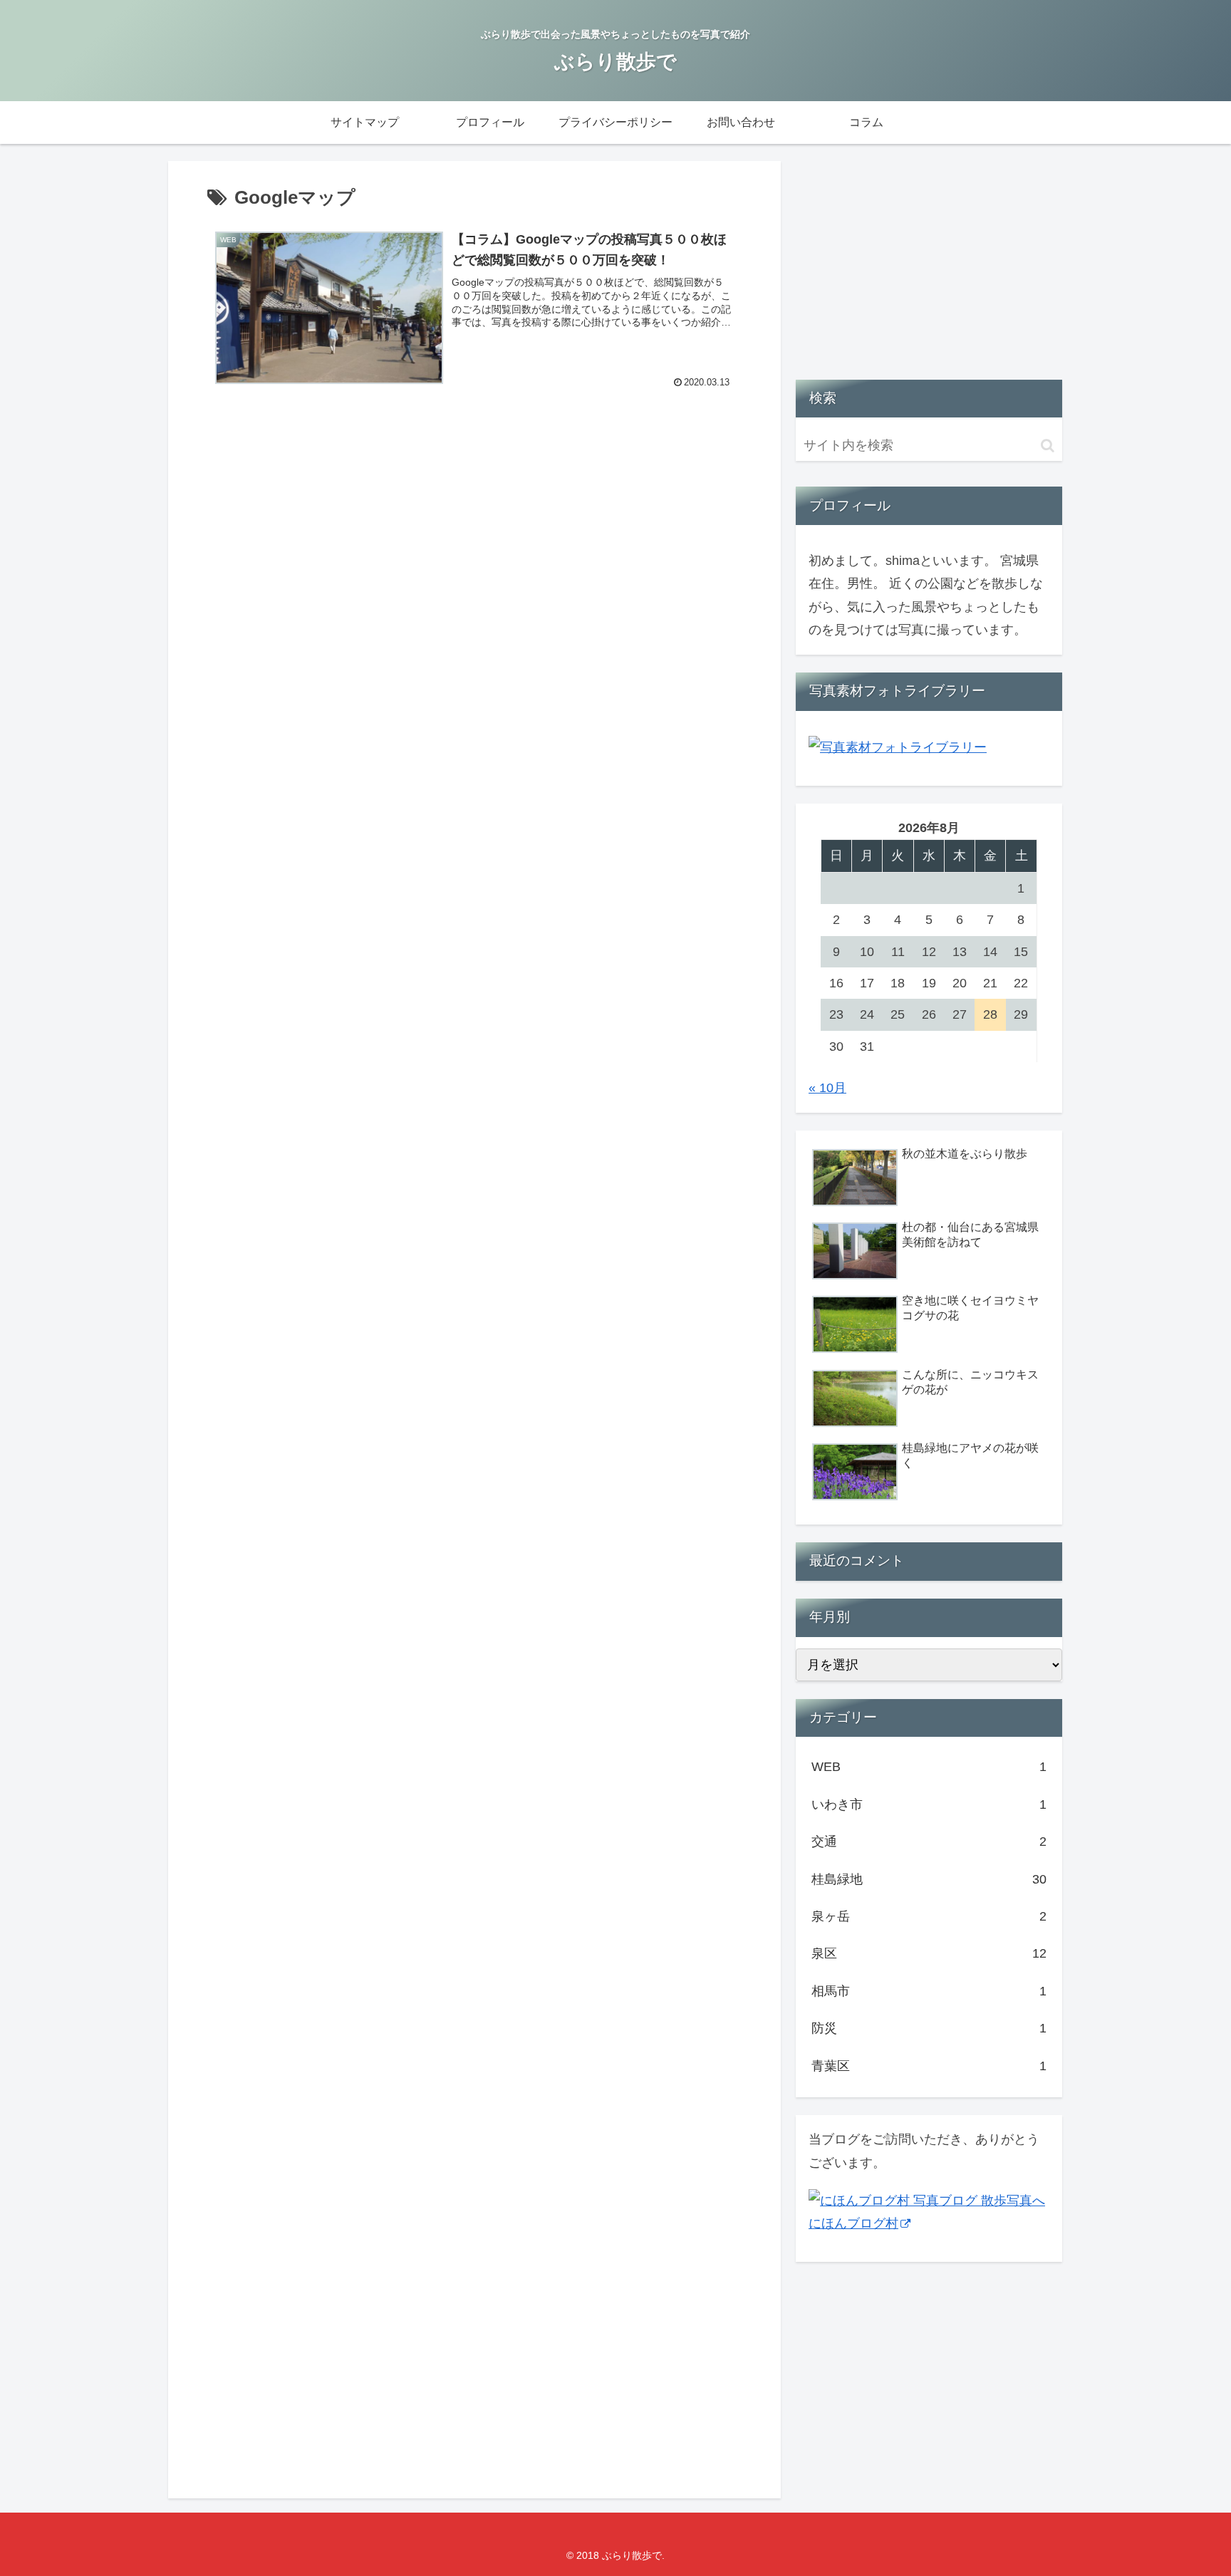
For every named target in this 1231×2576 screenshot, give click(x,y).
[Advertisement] (474, 535)
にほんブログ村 (853, 2223)
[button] (1048, 446)
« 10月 (827, 1088)
